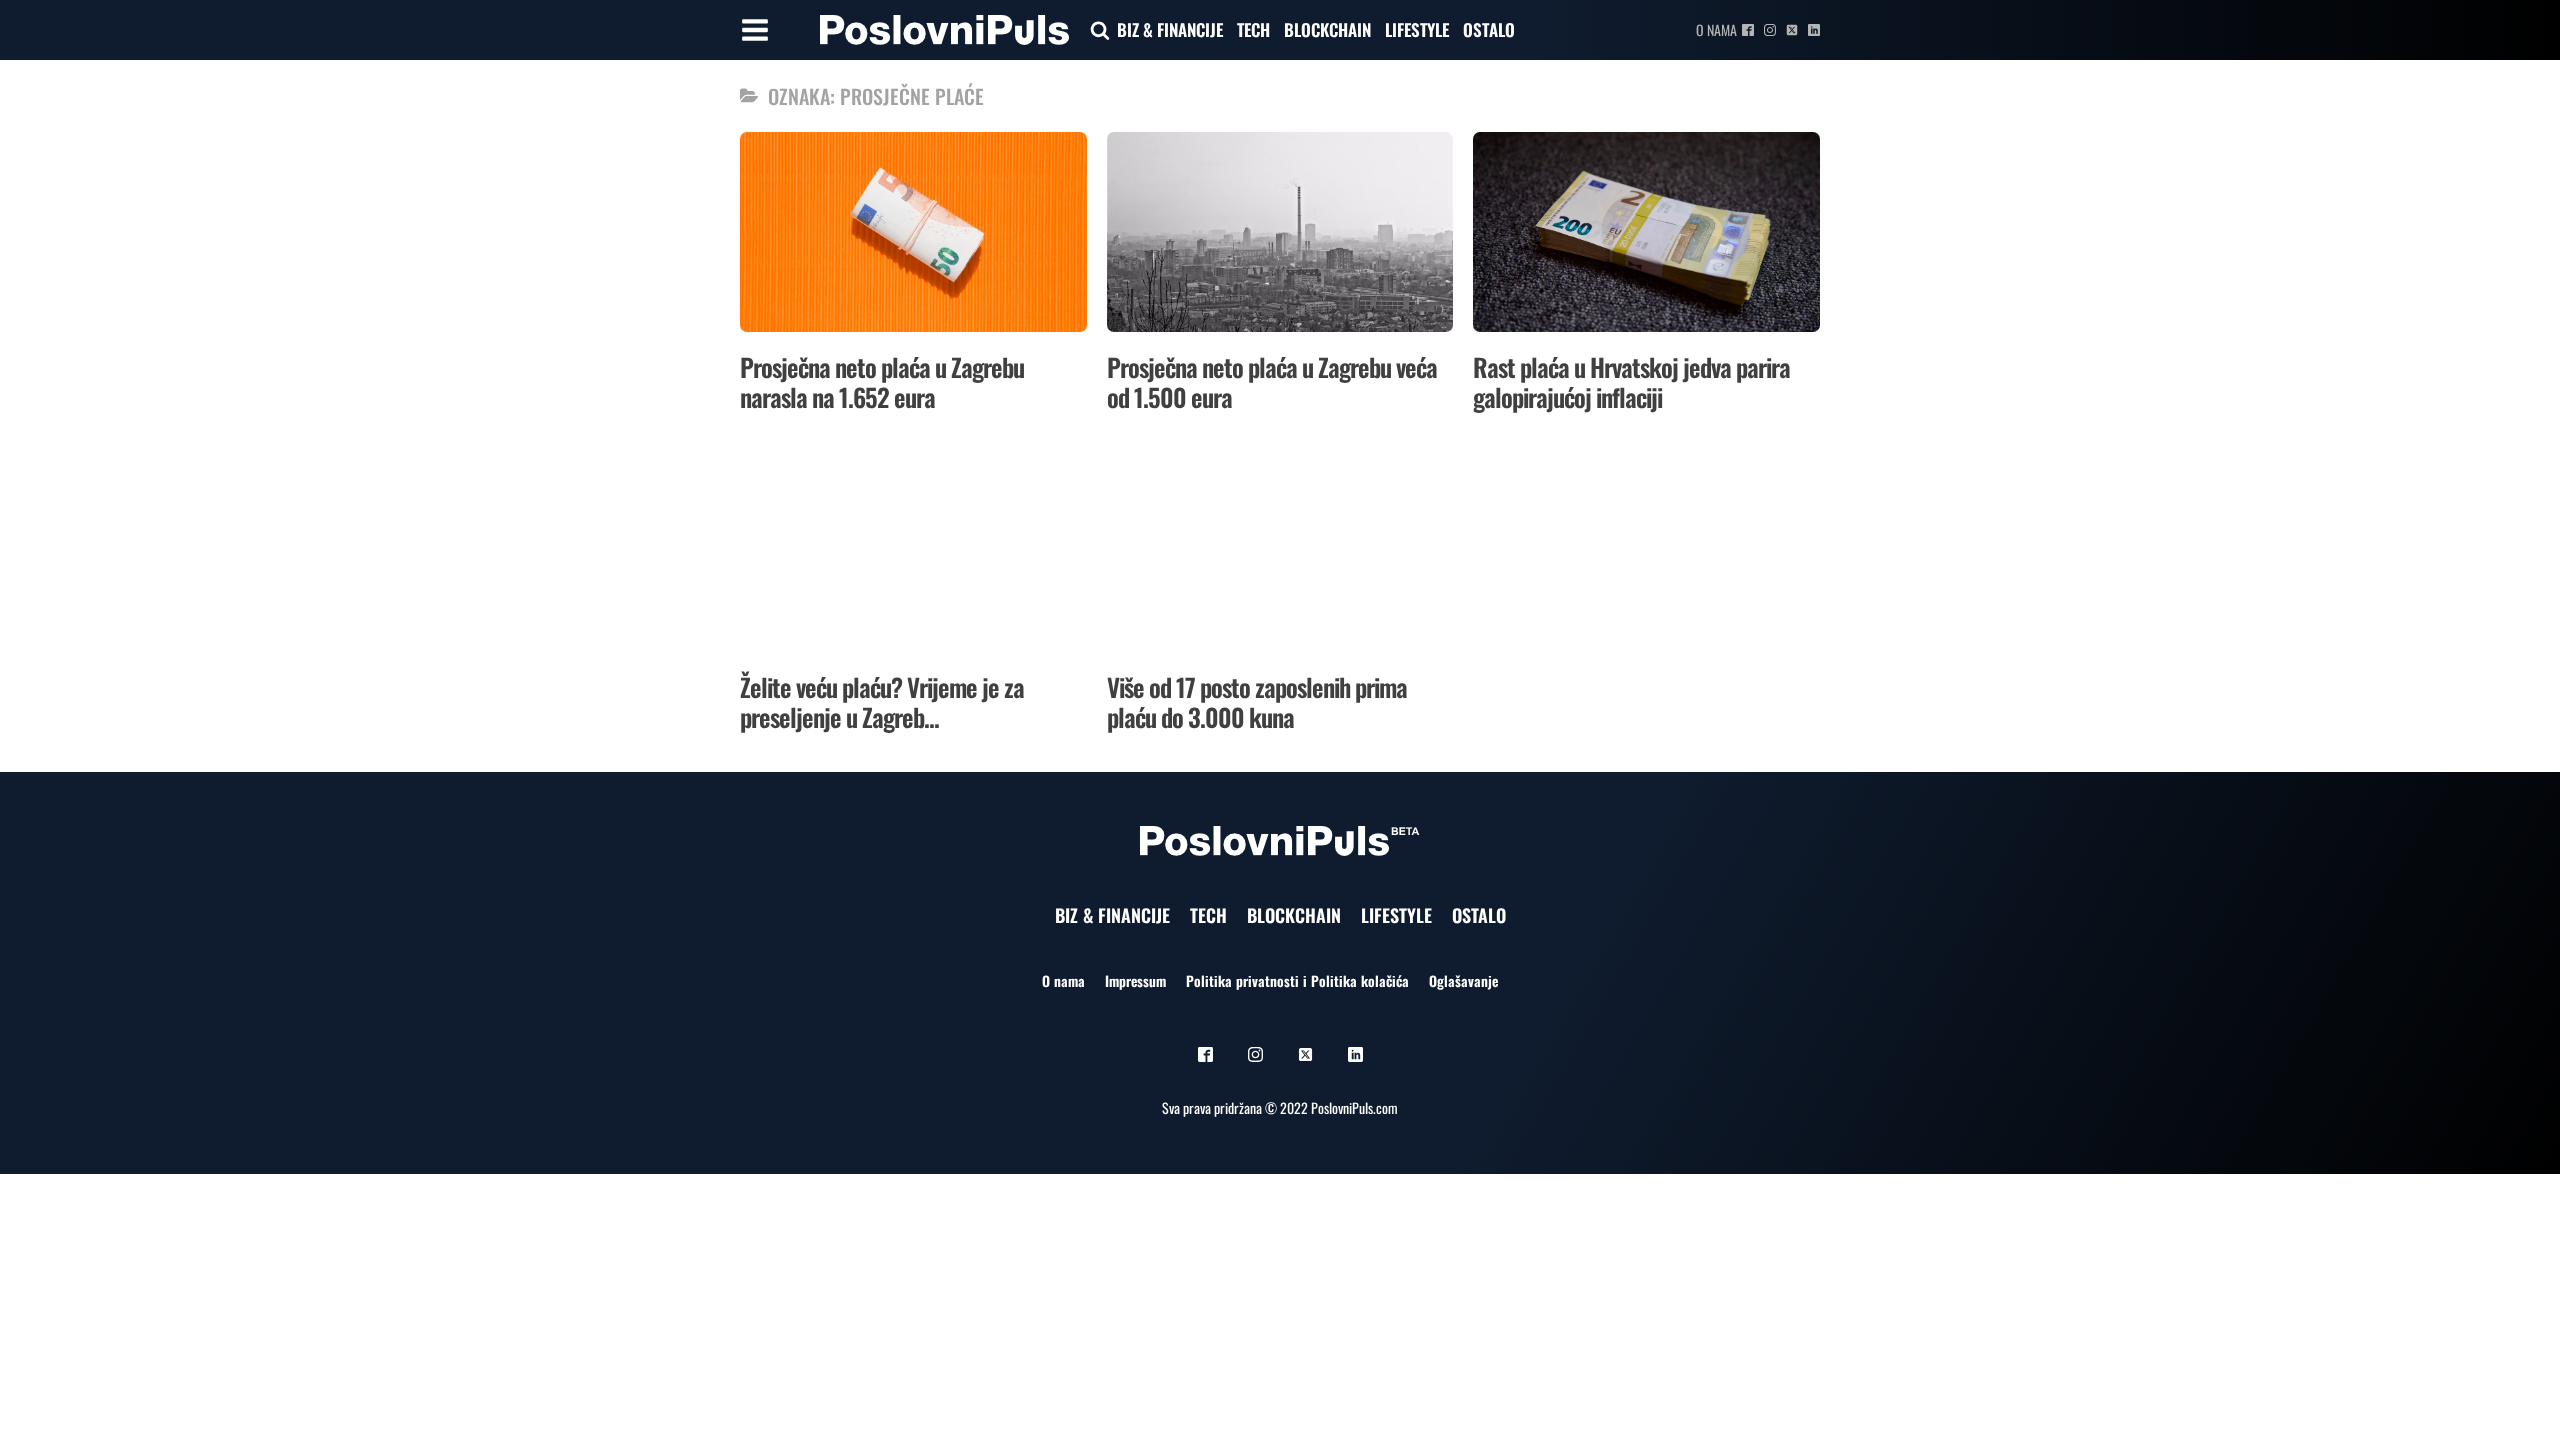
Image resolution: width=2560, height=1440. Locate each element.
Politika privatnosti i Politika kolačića (1297, 980)
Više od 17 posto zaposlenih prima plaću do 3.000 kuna (1257, 701)
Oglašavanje (1463, 980)
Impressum (1135, 980)
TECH (1253, 29)
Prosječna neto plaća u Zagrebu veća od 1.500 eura (1272, 381)
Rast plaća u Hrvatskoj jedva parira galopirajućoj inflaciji (1631, 381)
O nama (1716, 29)
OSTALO (1489, 29)
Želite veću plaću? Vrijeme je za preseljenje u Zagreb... (882, 701)
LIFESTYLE (1417, 29)
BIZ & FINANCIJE (1170, 29)
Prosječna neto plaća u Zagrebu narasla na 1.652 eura (882, 381)
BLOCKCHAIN (1327, 29)
